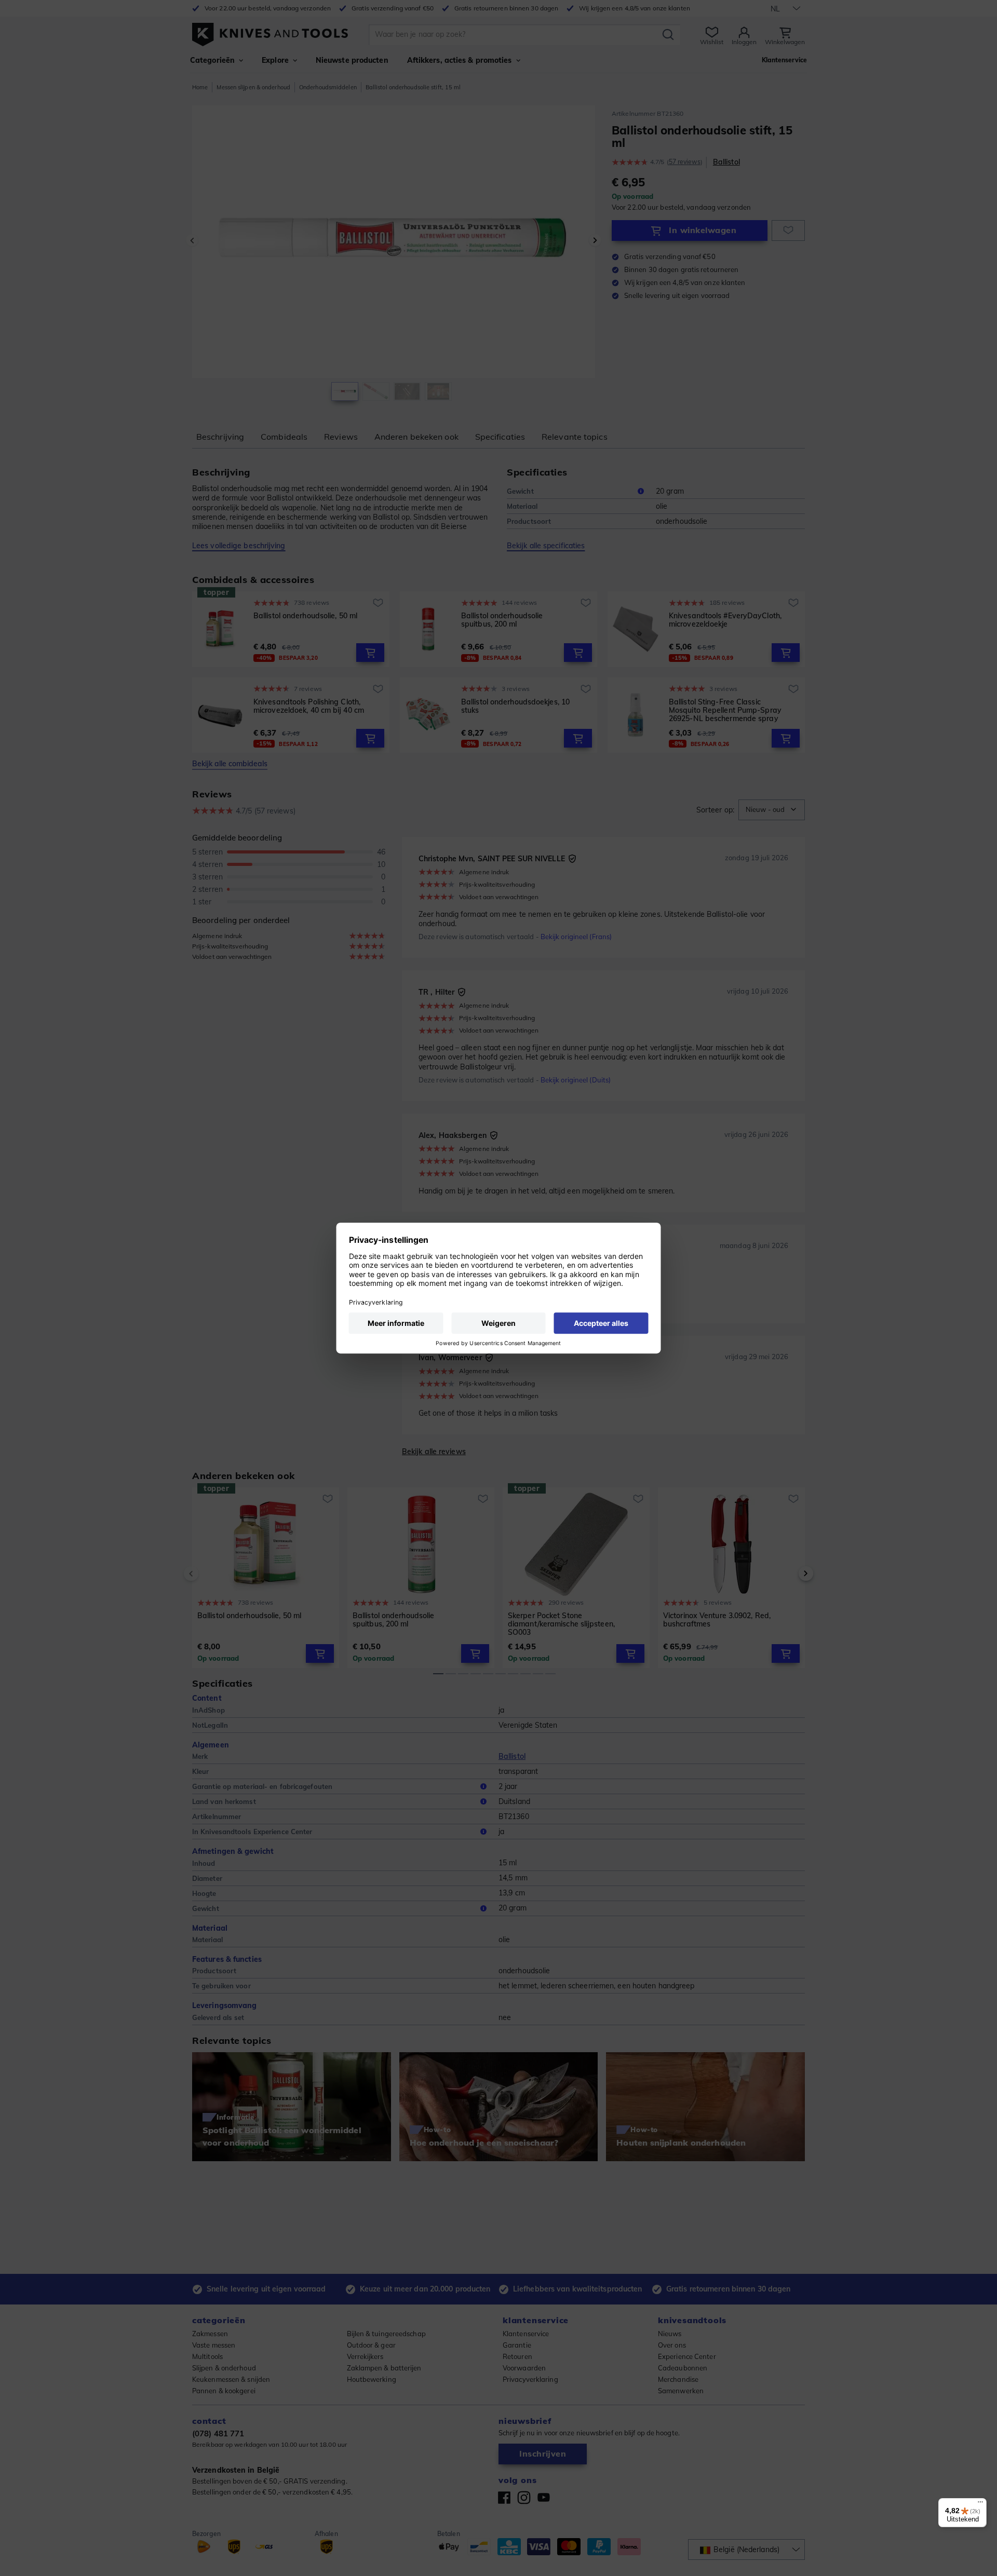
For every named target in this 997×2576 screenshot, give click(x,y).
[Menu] (980, 2504)
